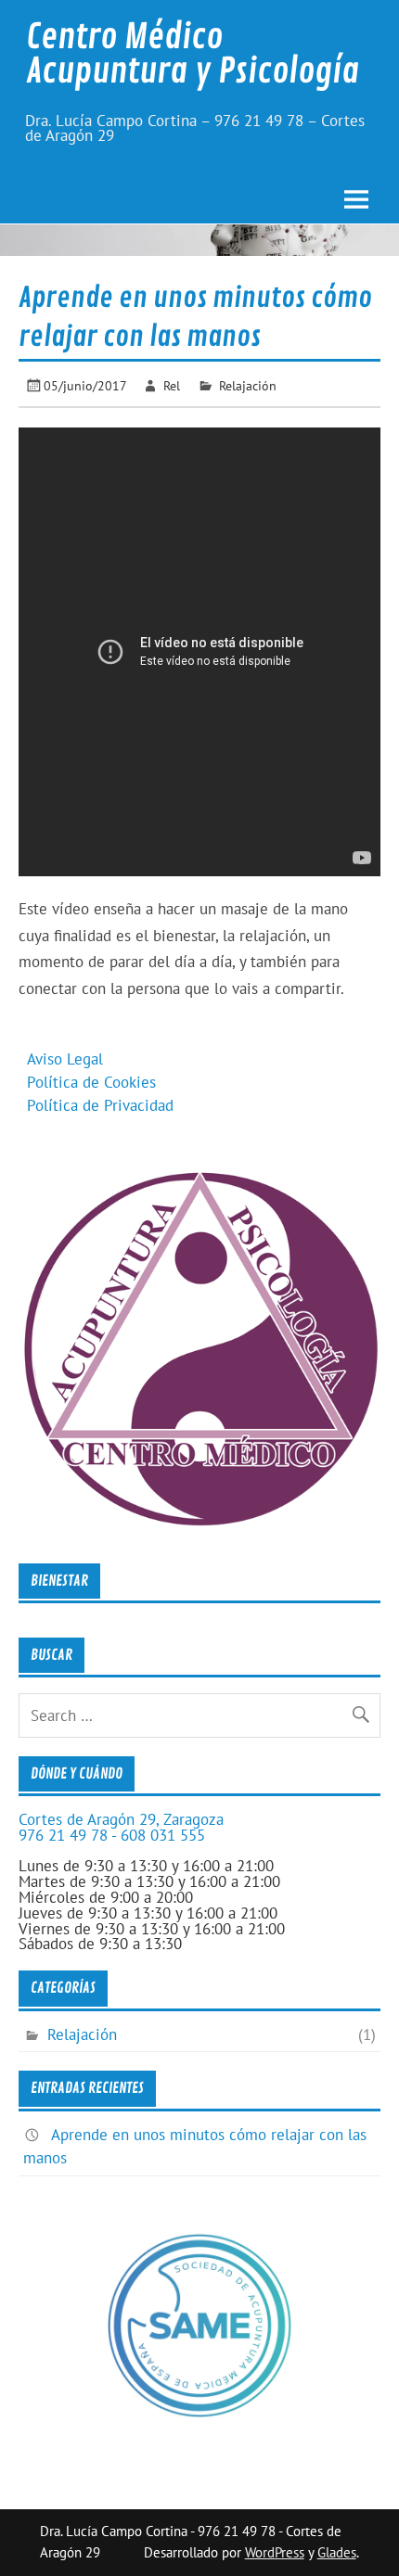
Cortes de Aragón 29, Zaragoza (121, 1819)
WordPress (275, 2552)
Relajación (248, 385)
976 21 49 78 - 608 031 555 (112, 1835)
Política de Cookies (91, 1082)
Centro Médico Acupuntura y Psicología (193, 54)
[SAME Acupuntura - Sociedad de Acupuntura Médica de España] (199, 2413)
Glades (337, 2552)
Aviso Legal (65, 1059)
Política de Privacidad (100, 1105)
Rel (172, 385)
